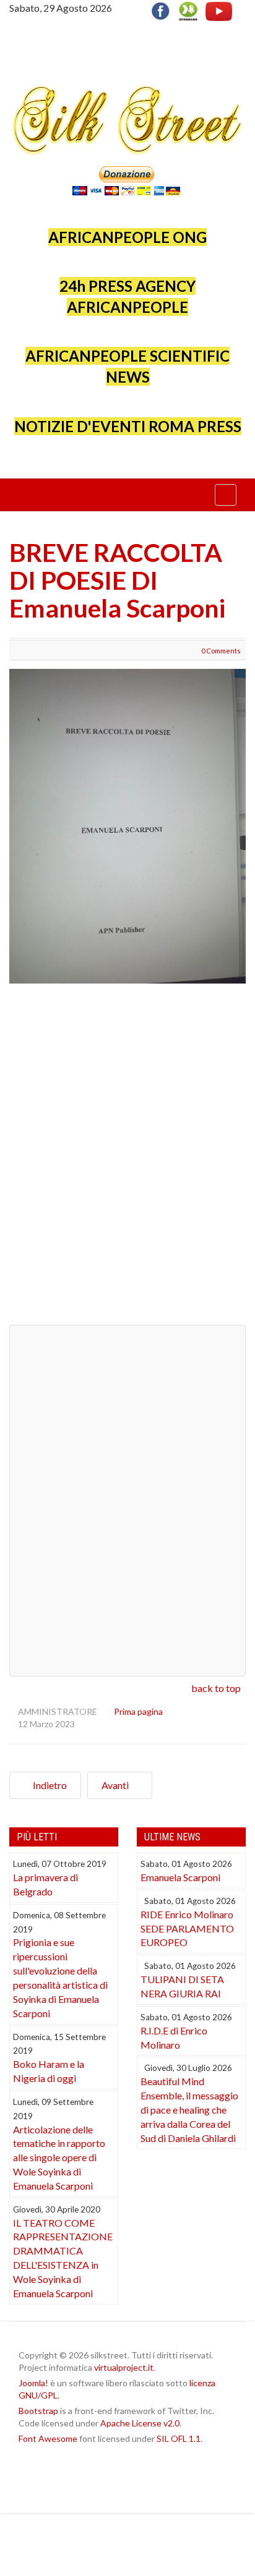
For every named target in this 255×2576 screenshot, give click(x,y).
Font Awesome (48, 2438)
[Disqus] (127, 1159)
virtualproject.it (124, 2367)
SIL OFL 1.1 (179, 2438)
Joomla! (33, 2383)
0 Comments (221, 651)
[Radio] (188, 10)
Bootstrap (38, 2411)
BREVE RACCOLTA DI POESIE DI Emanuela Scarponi (117, 580)
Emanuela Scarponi (180, 1877)
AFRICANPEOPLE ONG (127, 237)
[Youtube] (219, 10)
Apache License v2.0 (140, 2423)
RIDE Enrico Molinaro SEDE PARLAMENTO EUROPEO (187, 1928)
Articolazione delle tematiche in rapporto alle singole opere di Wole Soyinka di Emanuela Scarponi (59, 2157)
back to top (216, 1688)
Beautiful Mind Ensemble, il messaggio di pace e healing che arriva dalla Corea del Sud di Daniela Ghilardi (189, 2109)
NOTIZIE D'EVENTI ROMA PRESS (128, 426)
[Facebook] (163, 10)
